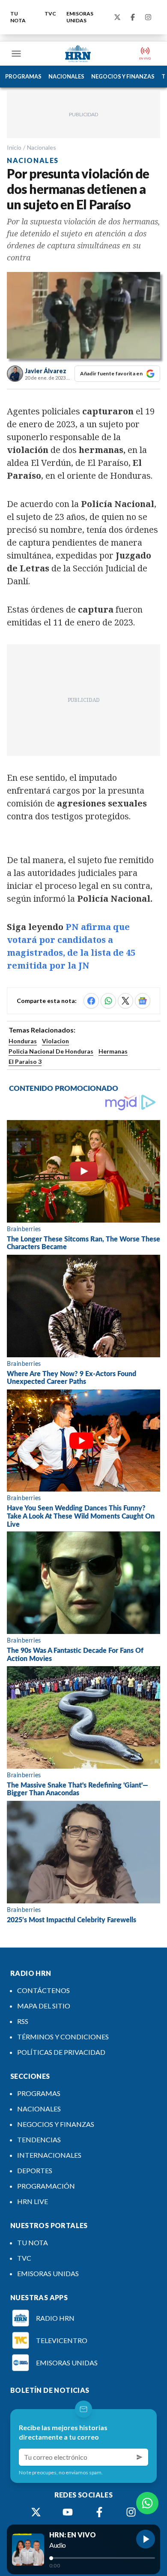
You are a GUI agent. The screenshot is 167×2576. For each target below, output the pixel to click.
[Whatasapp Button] (147, 2503)
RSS (23, 2021)
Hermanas (113, 1051)
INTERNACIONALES (49, 2155)
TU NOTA (18, 17)
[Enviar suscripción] (140, 2457)
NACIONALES (66, 76)
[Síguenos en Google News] (143, 1001)
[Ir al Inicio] (78, 54)
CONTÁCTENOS (43, 1990)
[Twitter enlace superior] (117, 17)
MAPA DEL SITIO (44, 2006)
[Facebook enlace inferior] (99, 2512)
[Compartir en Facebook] (91, 1001)
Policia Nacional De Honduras (51, 1051)
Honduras (23, 1041)
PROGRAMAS (23, 76)
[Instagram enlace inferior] (131, 2512)
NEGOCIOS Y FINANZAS (123, 76)
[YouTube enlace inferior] (68, 2512)
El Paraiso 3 (25, 1062)
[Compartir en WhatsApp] (108, 1001)
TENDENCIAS (39, 2140)
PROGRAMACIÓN (46, 2186)
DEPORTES (35, 2170)
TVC (50, 14)
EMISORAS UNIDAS (80, 17)
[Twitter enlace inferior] (36, 2512)
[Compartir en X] (125, 1001)
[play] (146, 2539)
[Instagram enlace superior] (148, 17)
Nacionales (42, 147)
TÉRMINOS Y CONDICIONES (63, 2037)
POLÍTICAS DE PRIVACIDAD (61, 2052)
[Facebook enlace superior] (133, 17)
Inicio (14, 147)
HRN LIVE (33, 2201)
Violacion (55, 1041)
